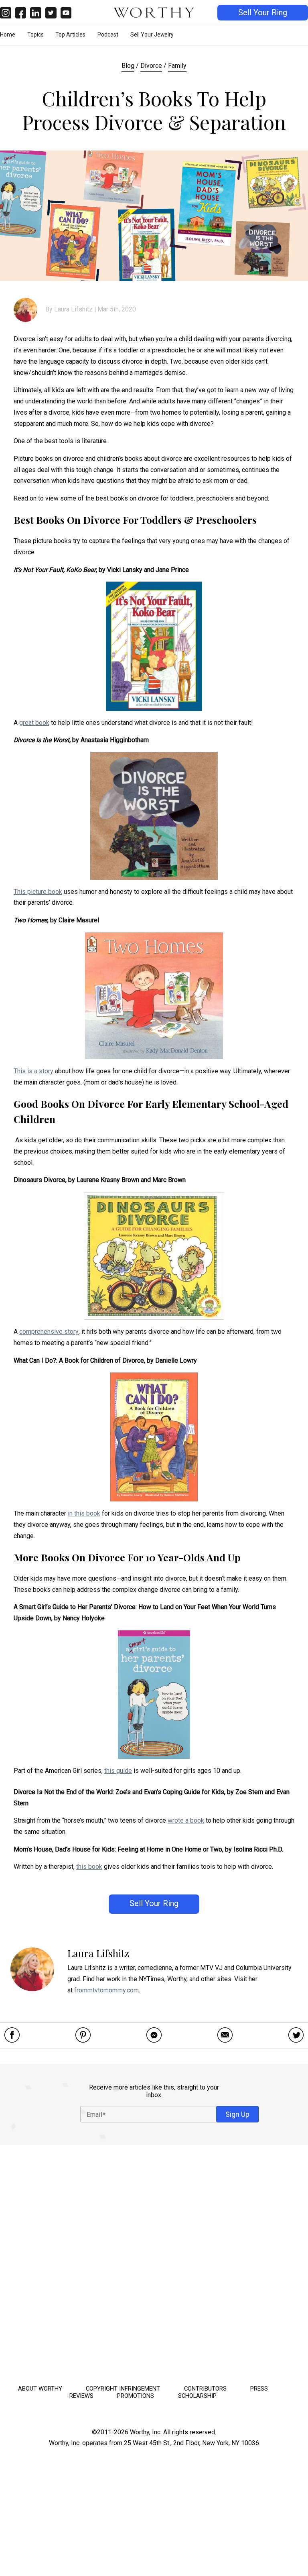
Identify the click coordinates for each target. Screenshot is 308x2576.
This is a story (33, 1071)
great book (34, 723)
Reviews (81, 2396)
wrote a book (186, 1820)
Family (177, 66)
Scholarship (197, 2396)
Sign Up (237, 2114)
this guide (118, 1771)
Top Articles (70, 35)
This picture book (38, 892)
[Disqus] (154, 2262)
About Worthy (40, 2389)
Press (259, 2389)
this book (89, 1867)
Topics (35, 35)
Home (8, 35)
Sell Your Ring (263, 13)
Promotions (136, 2396)
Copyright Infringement (123, 2389)
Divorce (151, 66)
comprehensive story (49, 1332)
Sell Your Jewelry (152, 35)
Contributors (205, 2389)
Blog (128, 66)
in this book (84, 1513)
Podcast (108, 35)
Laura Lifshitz (73, 309)
